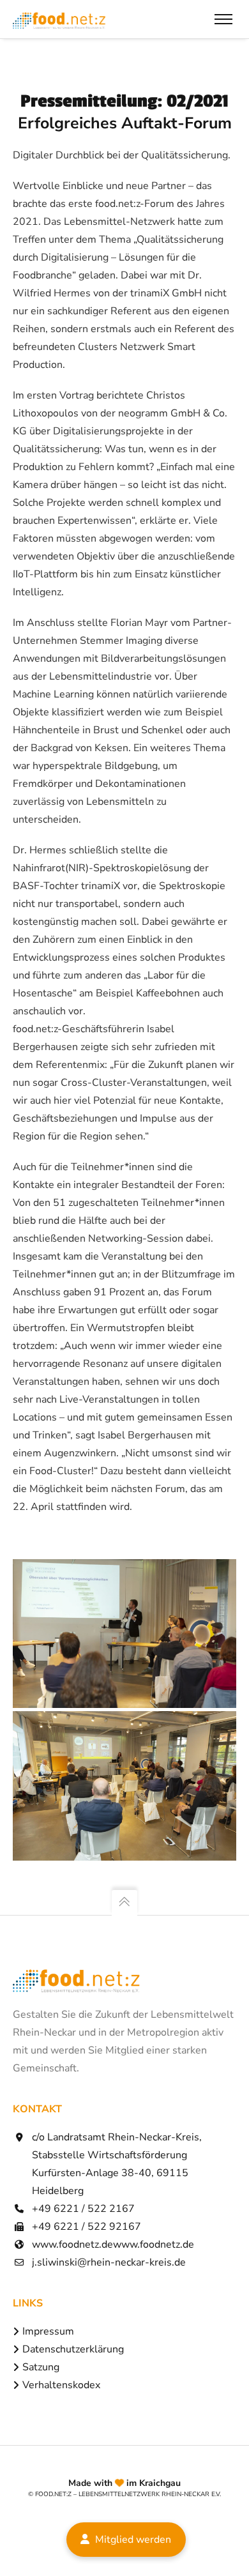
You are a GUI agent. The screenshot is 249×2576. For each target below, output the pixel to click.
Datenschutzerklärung (73, 2349)
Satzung (41, 2367)
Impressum (48, 2331)
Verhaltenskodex (61, 2385)
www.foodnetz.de (72, 2244)
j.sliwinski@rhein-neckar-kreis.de (109, 2262)
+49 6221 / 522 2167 (83, 2209)
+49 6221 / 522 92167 (87, 2227)
